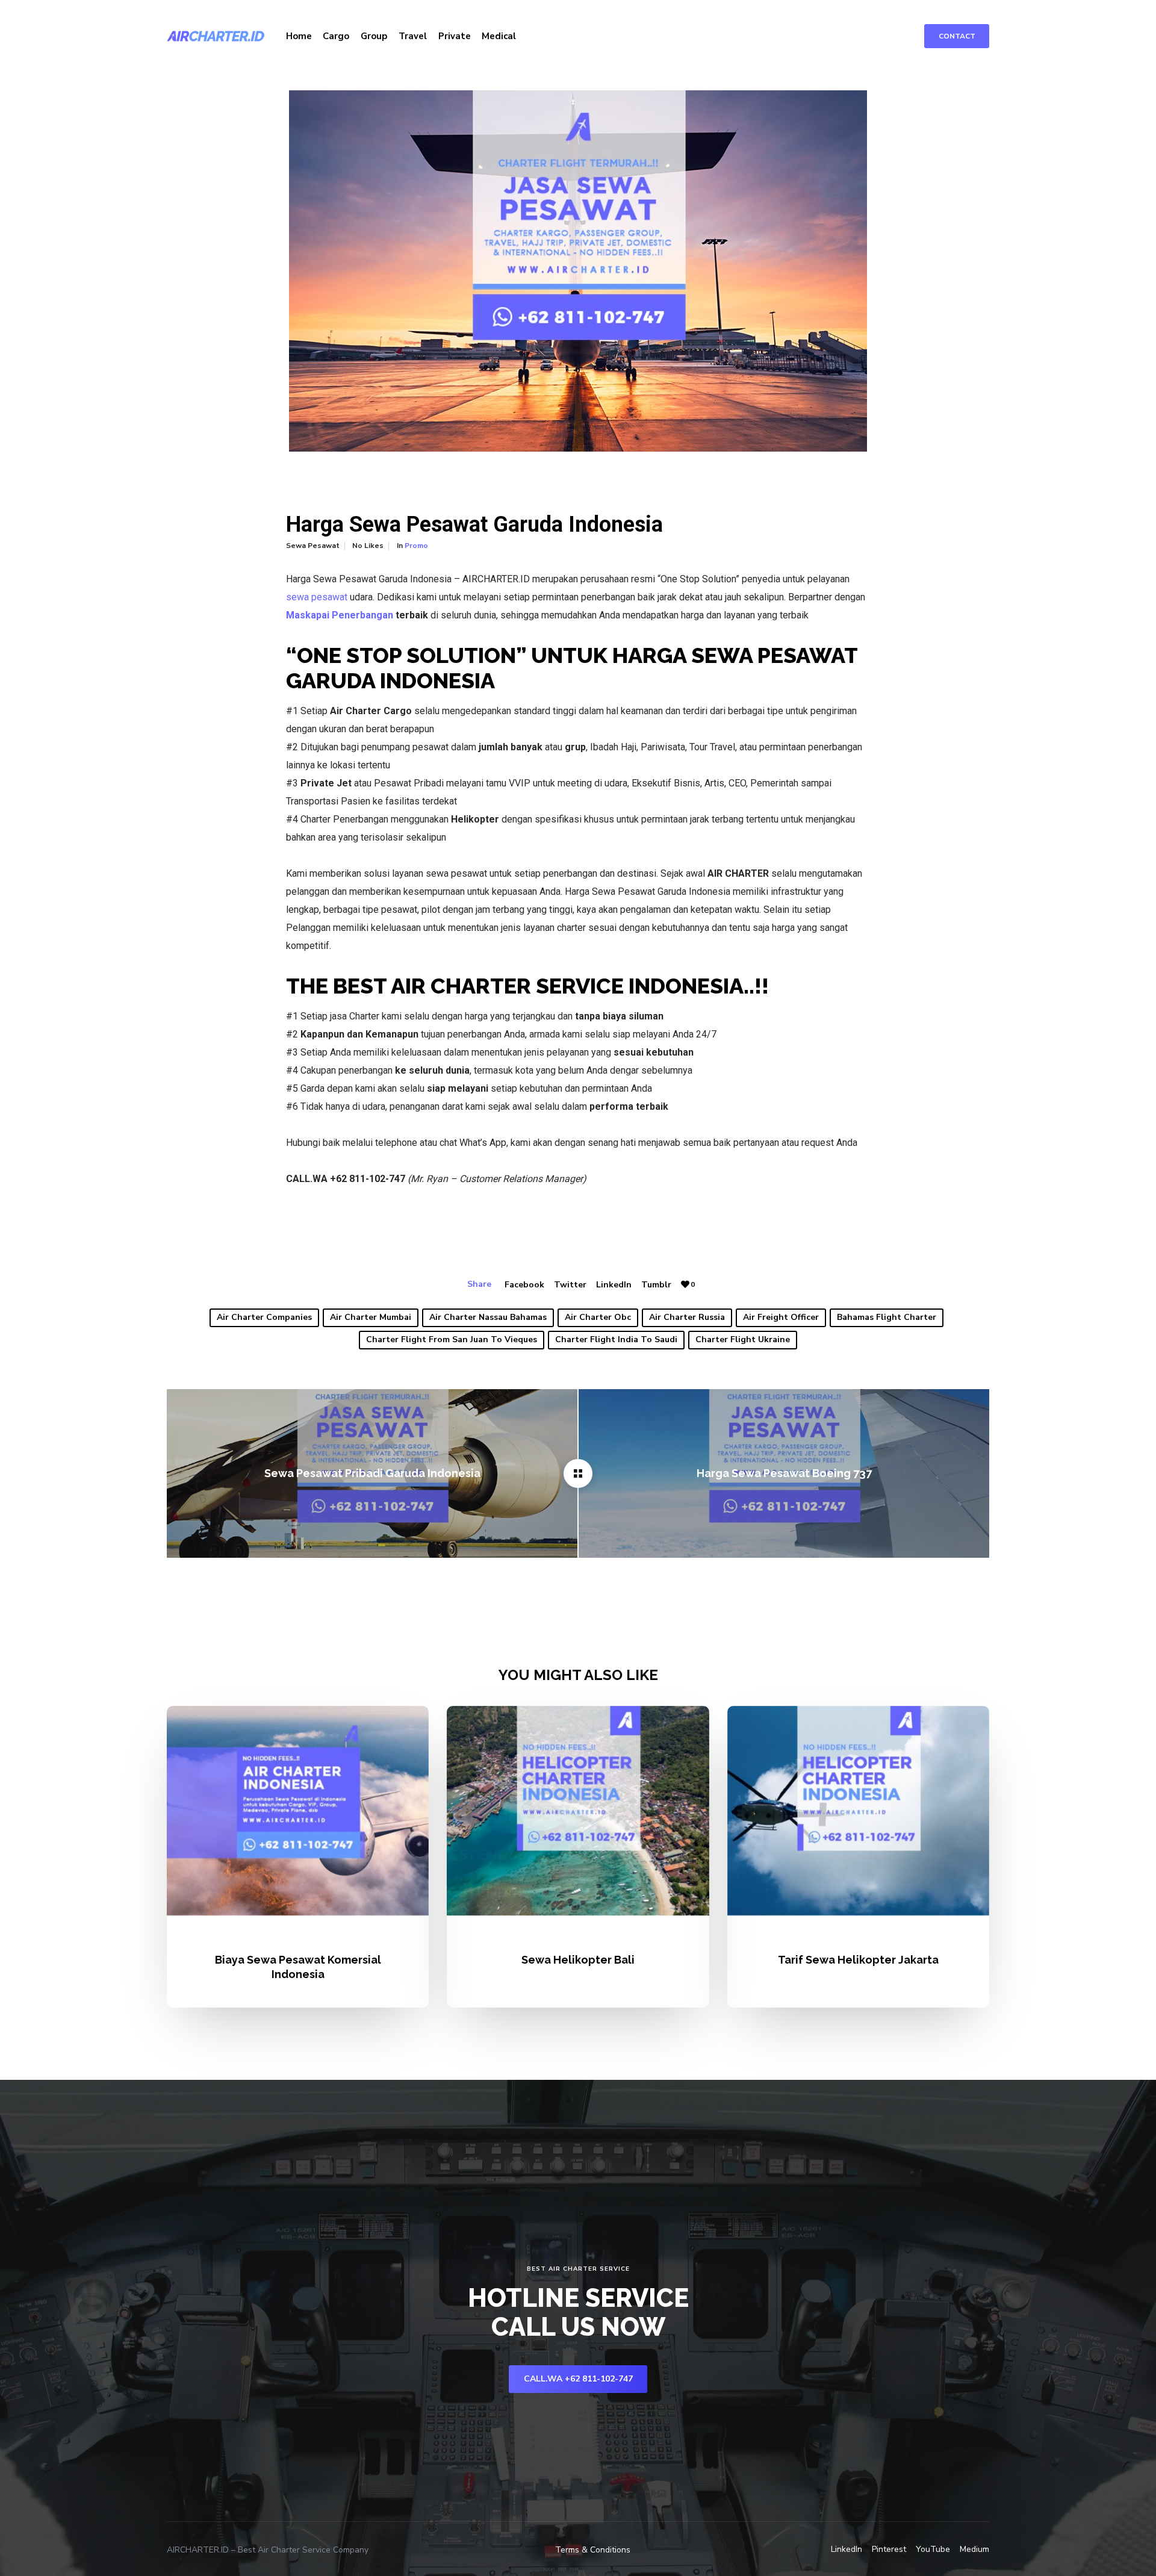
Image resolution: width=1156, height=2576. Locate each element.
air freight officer (781, 1317)
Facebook (524, 1285)
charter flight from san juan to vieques (452, 1339)
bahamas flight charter (887, 1317)
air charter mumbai (371, 1317)
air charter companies (264, 1317)
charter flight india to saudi (616, 1339)
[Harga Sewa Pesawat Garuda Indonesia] (578, 1473)
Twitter (570, 1285)
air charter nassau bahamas (488, 1317)
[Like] (685, 1285)
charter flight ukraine (743, 1339)
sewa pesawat (317, 597)
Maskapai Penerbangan (340, 615)
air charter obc (598, 1317)
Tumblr (656, 1285)
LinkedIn (614, 1285)
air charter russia (687, 1317)
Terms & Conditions (593, 2550)
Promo (416, 546)
